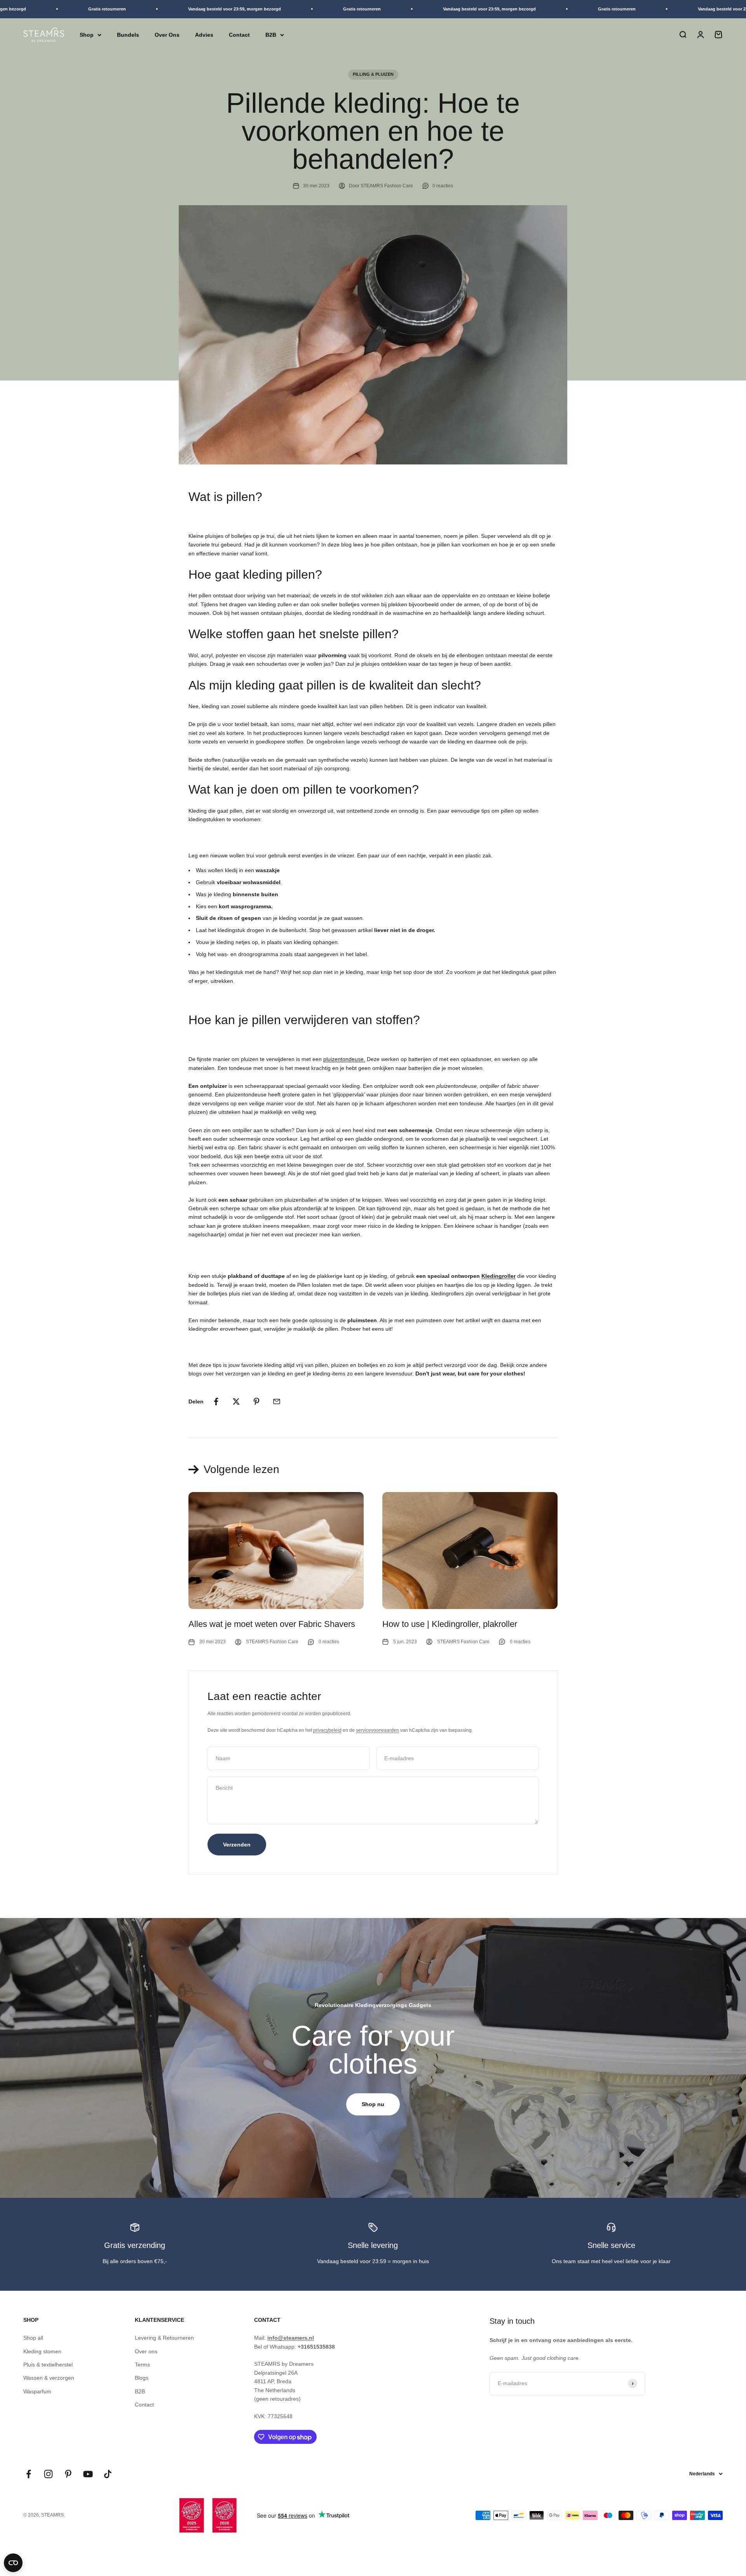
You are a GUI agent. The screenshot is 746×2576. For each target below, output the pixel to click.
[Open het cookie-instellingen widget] (13, 2563)
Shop (87, 35)
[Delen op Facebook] (216, 1401)
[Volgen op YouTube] (88, 2474)
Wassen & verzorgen (49, 2378)
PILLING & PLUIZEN (373, 74)
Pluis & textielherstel (48, 2365)
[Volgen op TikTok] (108, 2474)
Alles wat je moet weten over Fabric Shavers (272, 1624)
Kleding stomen (42, 2351)
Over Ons (167, 35)
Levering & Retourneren (164, 2338)
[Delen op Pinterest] (256, 1401)
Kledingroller (498, 1276)
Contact (239, 35)
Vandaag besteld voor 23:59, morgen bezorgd (198, 9)
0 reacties (443, 186)
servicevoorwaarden (377, 1730)
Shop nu (373, 2104)
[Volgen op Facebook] (29, 2474)
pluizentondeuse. (344, 1059)
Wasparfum (37, 2391)
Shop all (33, 2338)
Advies (204, 35)
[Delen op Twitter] (236, 1401)
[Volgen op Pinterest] (68, 2474)
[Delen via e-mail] (277, 1401)
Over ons (146, 2351)
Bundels (128, 35)
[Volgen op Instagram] (48, 2474)
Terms (142, 2365)
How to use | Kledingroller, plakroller (450, 1624)
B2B (271, 35)
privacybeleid (327, 1730)
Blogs (142, 2378)
